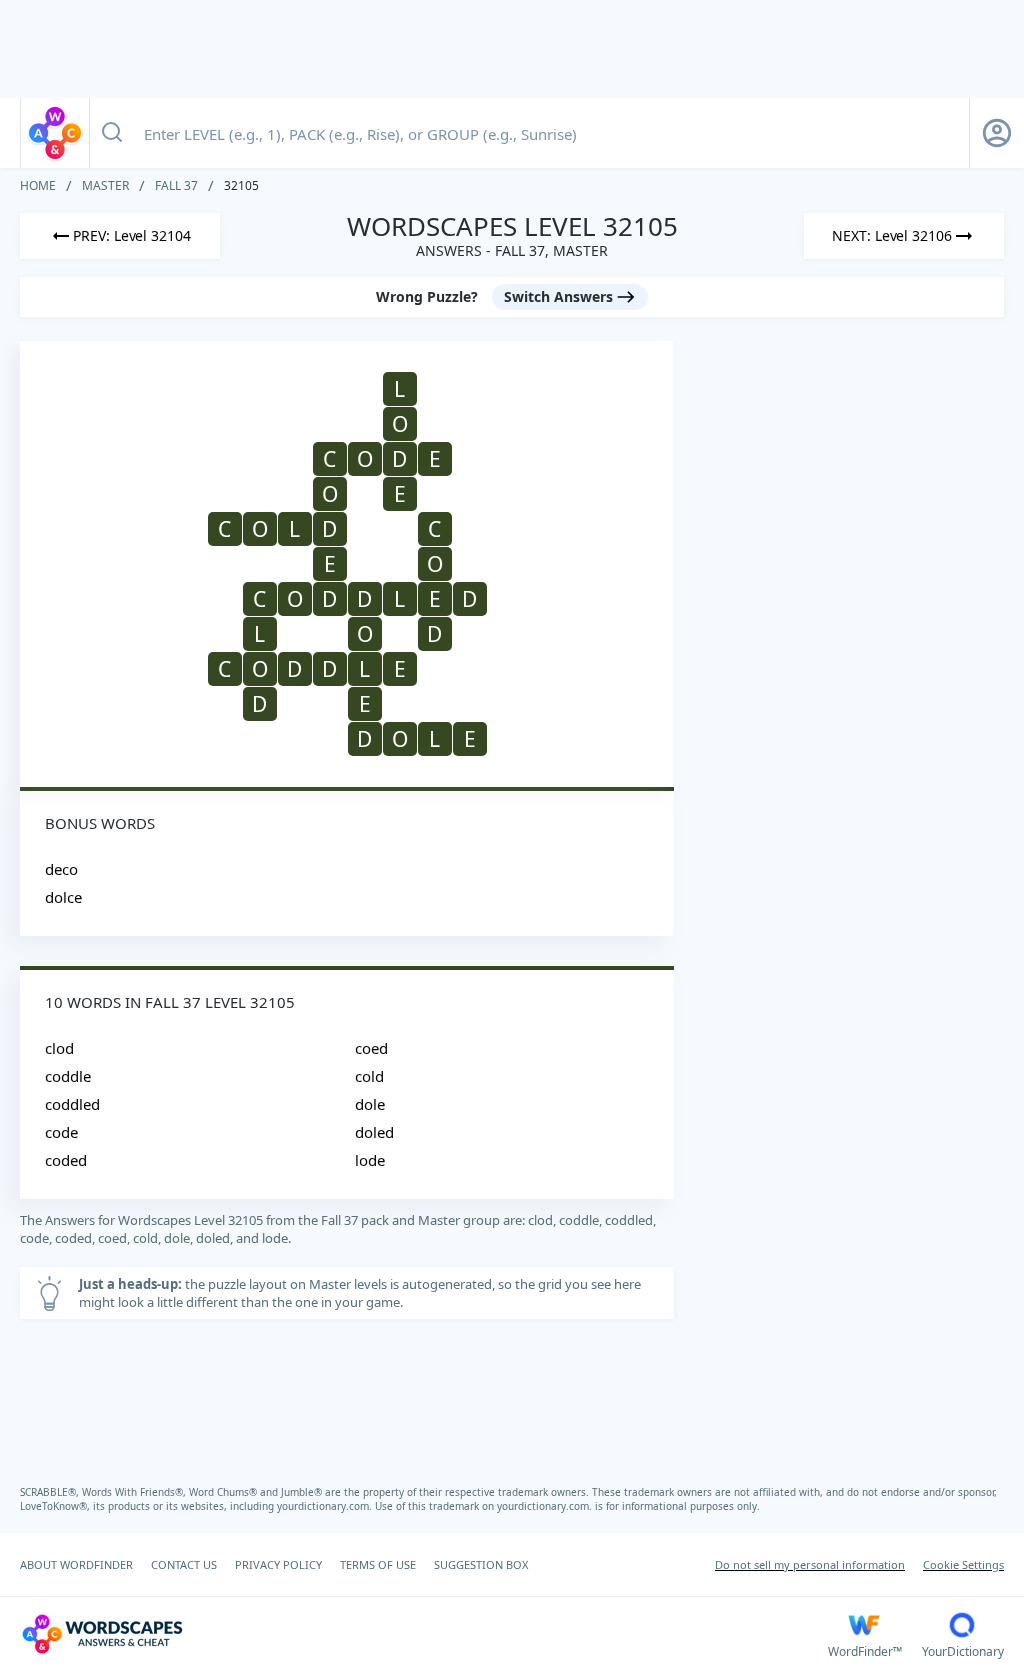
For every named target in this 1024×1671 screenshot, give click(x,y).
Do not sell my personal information (810, 1564)
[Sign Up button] (997, 133)
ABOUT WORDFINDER (76, 1564)
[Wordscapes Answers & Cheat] (55, 133)
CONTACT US (184, 1564)
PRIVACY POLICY (278, 1564)
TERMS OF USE (378, 1564)
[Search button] (112, 133)
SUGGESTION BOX (481, 1564)
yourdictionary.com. (326, 1506)
